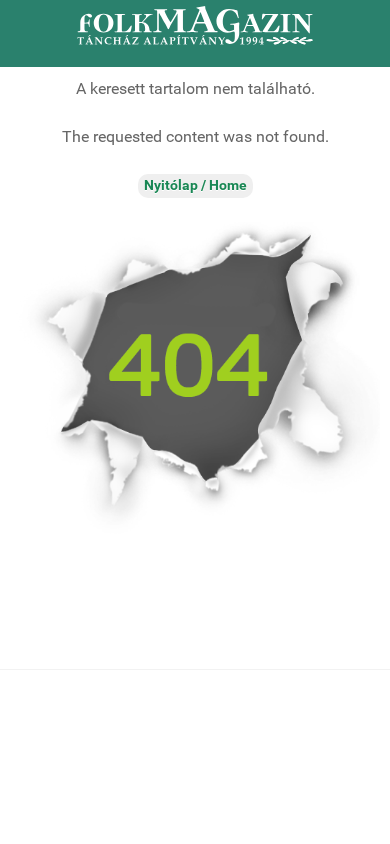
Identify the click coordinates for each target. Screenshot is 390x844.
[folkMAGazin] (195, 25)
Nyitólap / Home (195, 185)
